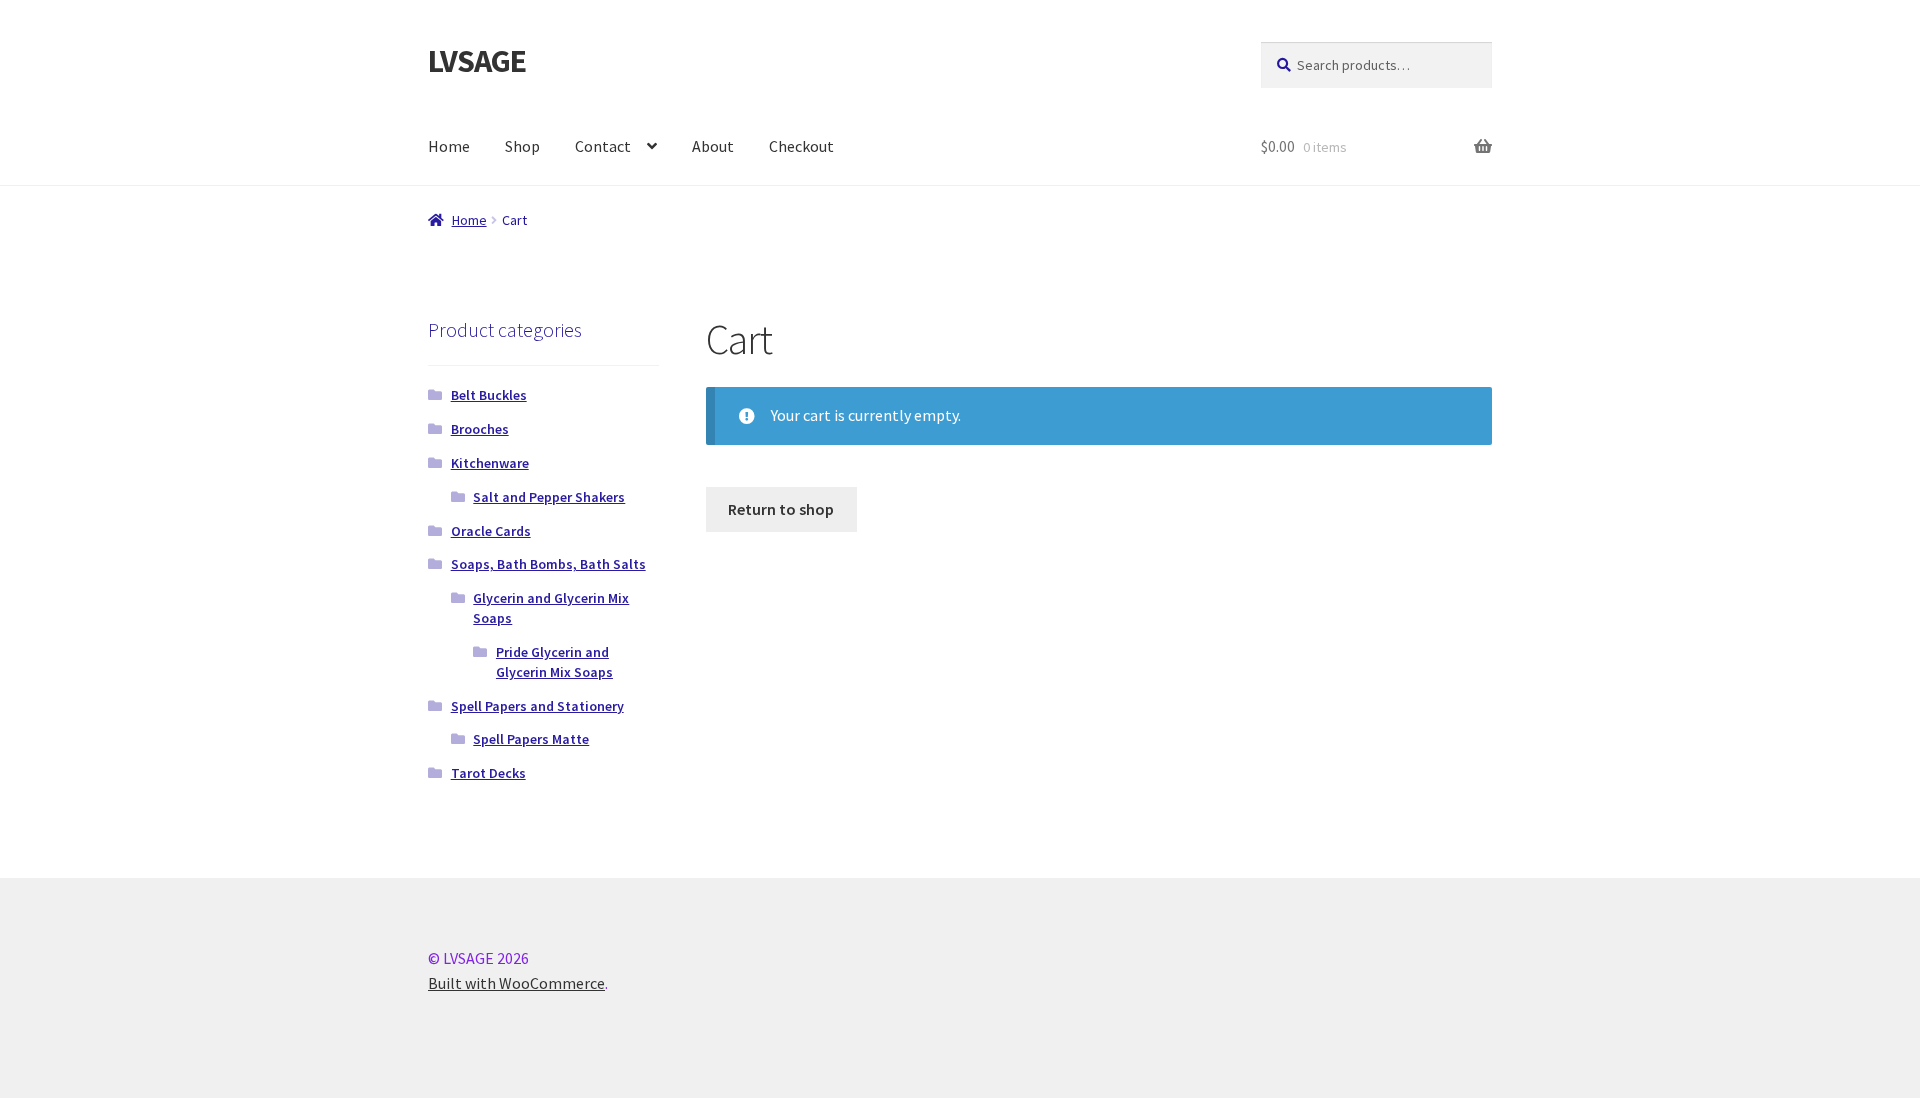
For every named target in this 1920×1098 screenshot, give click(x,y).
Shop (522, 146)
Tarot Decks (488, 773)
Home (449, 146)
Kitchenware (490, 463)
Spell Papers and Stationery (537, 706)
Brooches (480, 429)
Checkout (801, 146)
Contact (603, 146)
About (713, 146)
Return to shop (781, 509)
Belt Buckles (489, 395)
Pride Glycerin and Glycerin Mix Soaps (554, 662)
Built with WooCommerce (516, 983)
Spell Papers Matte (531, 739)
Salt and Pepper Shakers (549, 497)
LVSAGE (477, 61)
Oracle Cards (491, 531)
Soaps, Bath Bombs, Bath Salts (548, 564)
